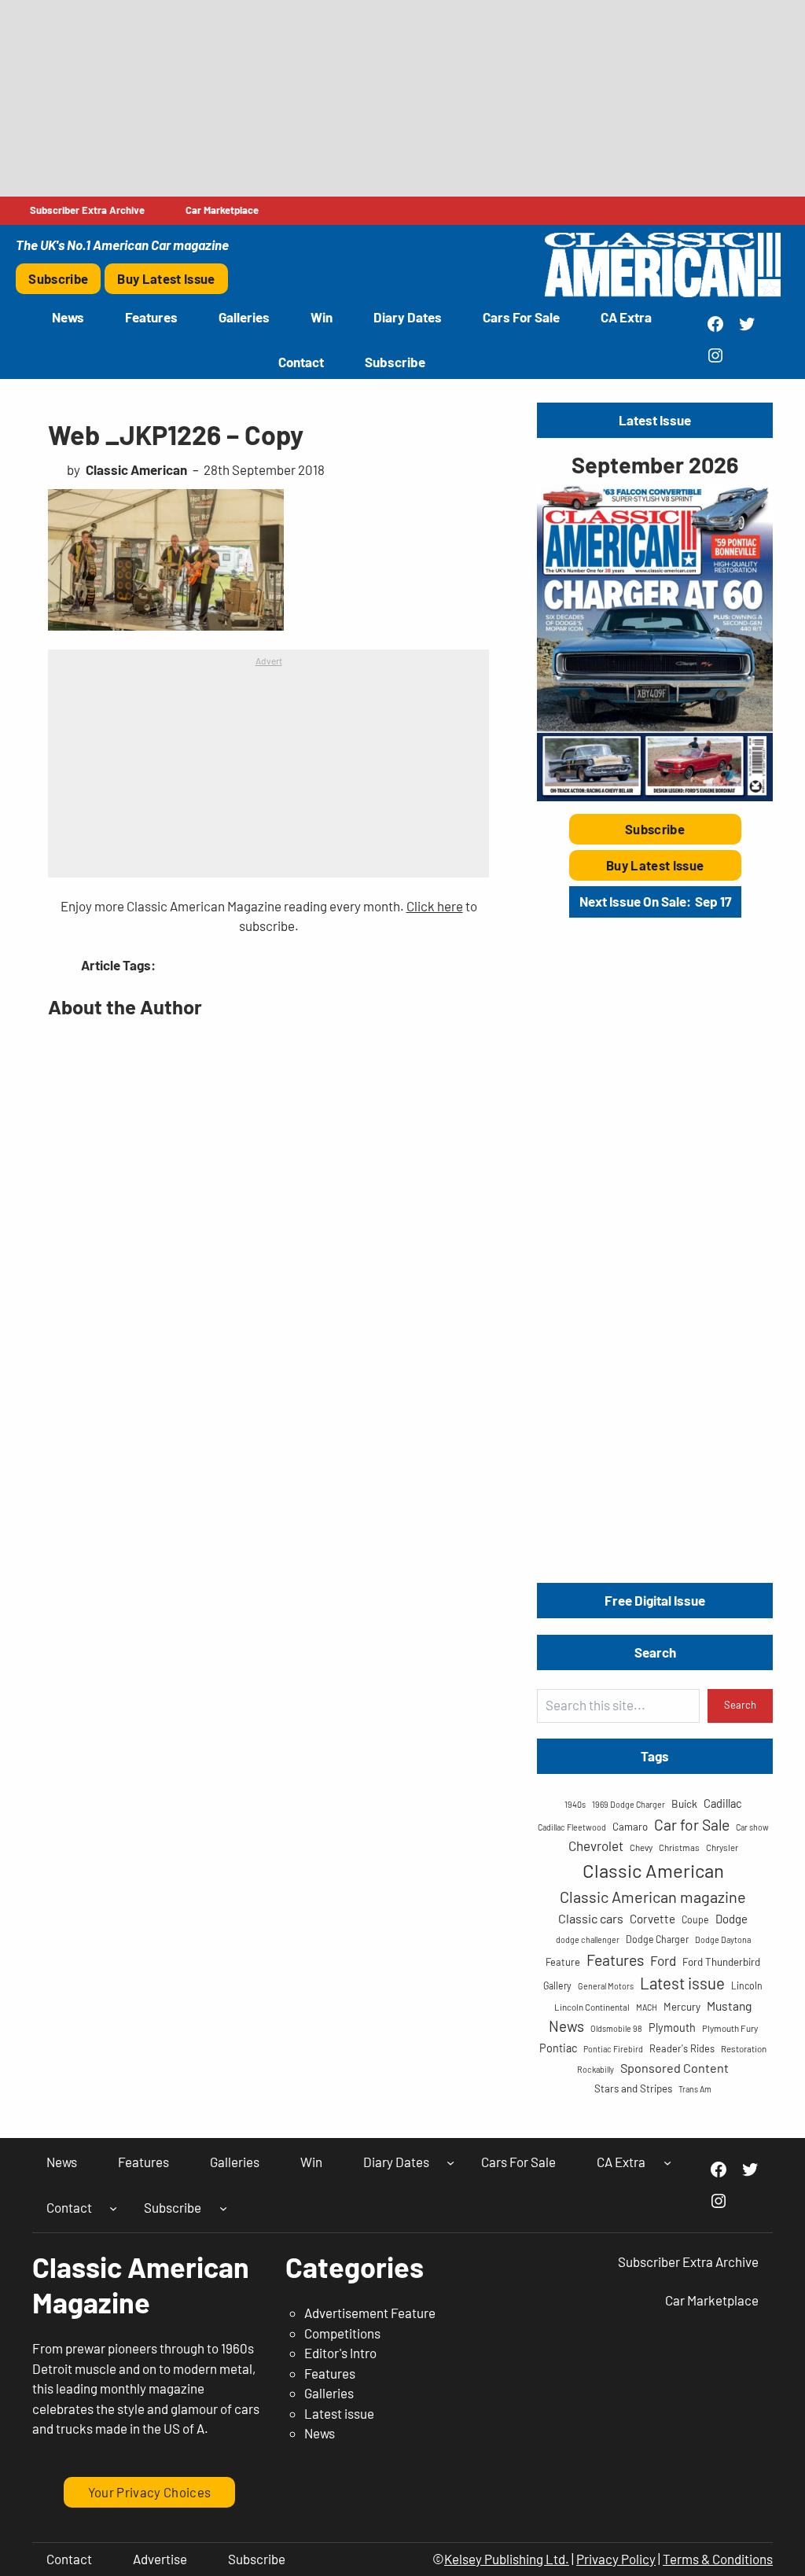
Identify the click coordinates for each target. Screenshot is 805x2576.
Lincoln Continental (592, 2007)
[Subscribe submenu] (223, 2207)
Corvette (652, 1919)
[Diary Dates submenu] (450, 2162)
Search (740, 1705)
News (566, 2026)
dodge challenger (588, 1939)
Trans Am (695, 2089)
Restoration (744, 2048)
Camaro (630, 1827)
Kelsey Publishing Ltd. (507, 2559)
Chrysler (722, 1847)
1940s (575, 1804)
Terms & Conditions (718, 2559)
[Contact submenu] (113, 2207)
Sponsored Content (675, 2068)
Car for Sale (692, 1824)
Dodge (731, 1919)
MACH (647, 2007)
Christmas (679, 1847)
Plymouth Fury (730, 2028)
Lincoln (747, 1985)
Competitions (342, 2333)
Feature (563, 1962)
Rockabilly (595, 2069)
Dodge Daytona (723, 1939)
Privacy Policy (616, 2559)
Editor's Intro (340, 2353)
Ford (663, 1960)
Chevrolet (596, 1846)
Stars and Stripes (633, 2088)
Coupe (695, 1919)
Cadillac (723, 1803)
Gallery (557, 1985)
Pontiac (558, 2048)
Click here (435, 906)
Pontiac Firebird (613, 2049)
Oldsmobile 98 (616, 2028)
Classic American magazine (653, 1897)
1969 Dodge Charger (629, 1804)
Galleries (329, 2393)
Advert (269, 661)
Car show (752, 1827)
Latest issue (682, 1983)
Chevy (641, 1847)
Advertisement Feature (370, 2313)
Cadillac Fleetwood (572, 1827)
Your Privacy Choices (150, 2492)
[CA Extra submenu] (667, 2162)
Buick (684, 1803)
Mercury (682, 2007)
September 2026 (655, 464)
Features (615, 1960)
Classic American (653, 1870)
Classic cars (591, 1918)
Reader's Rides (682, 2048)
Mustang (729, 2006)
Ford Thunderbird (721, 1962)
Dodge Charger (657, 1939)
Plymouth (672, 2028)
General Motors (606, 1986)
